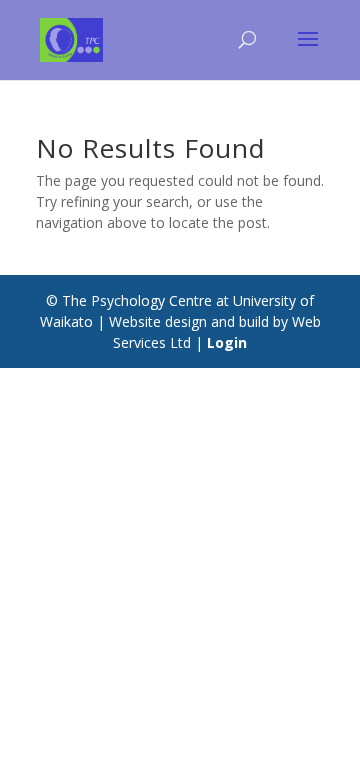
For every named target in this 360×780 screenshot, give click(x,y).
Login (227, 342)
